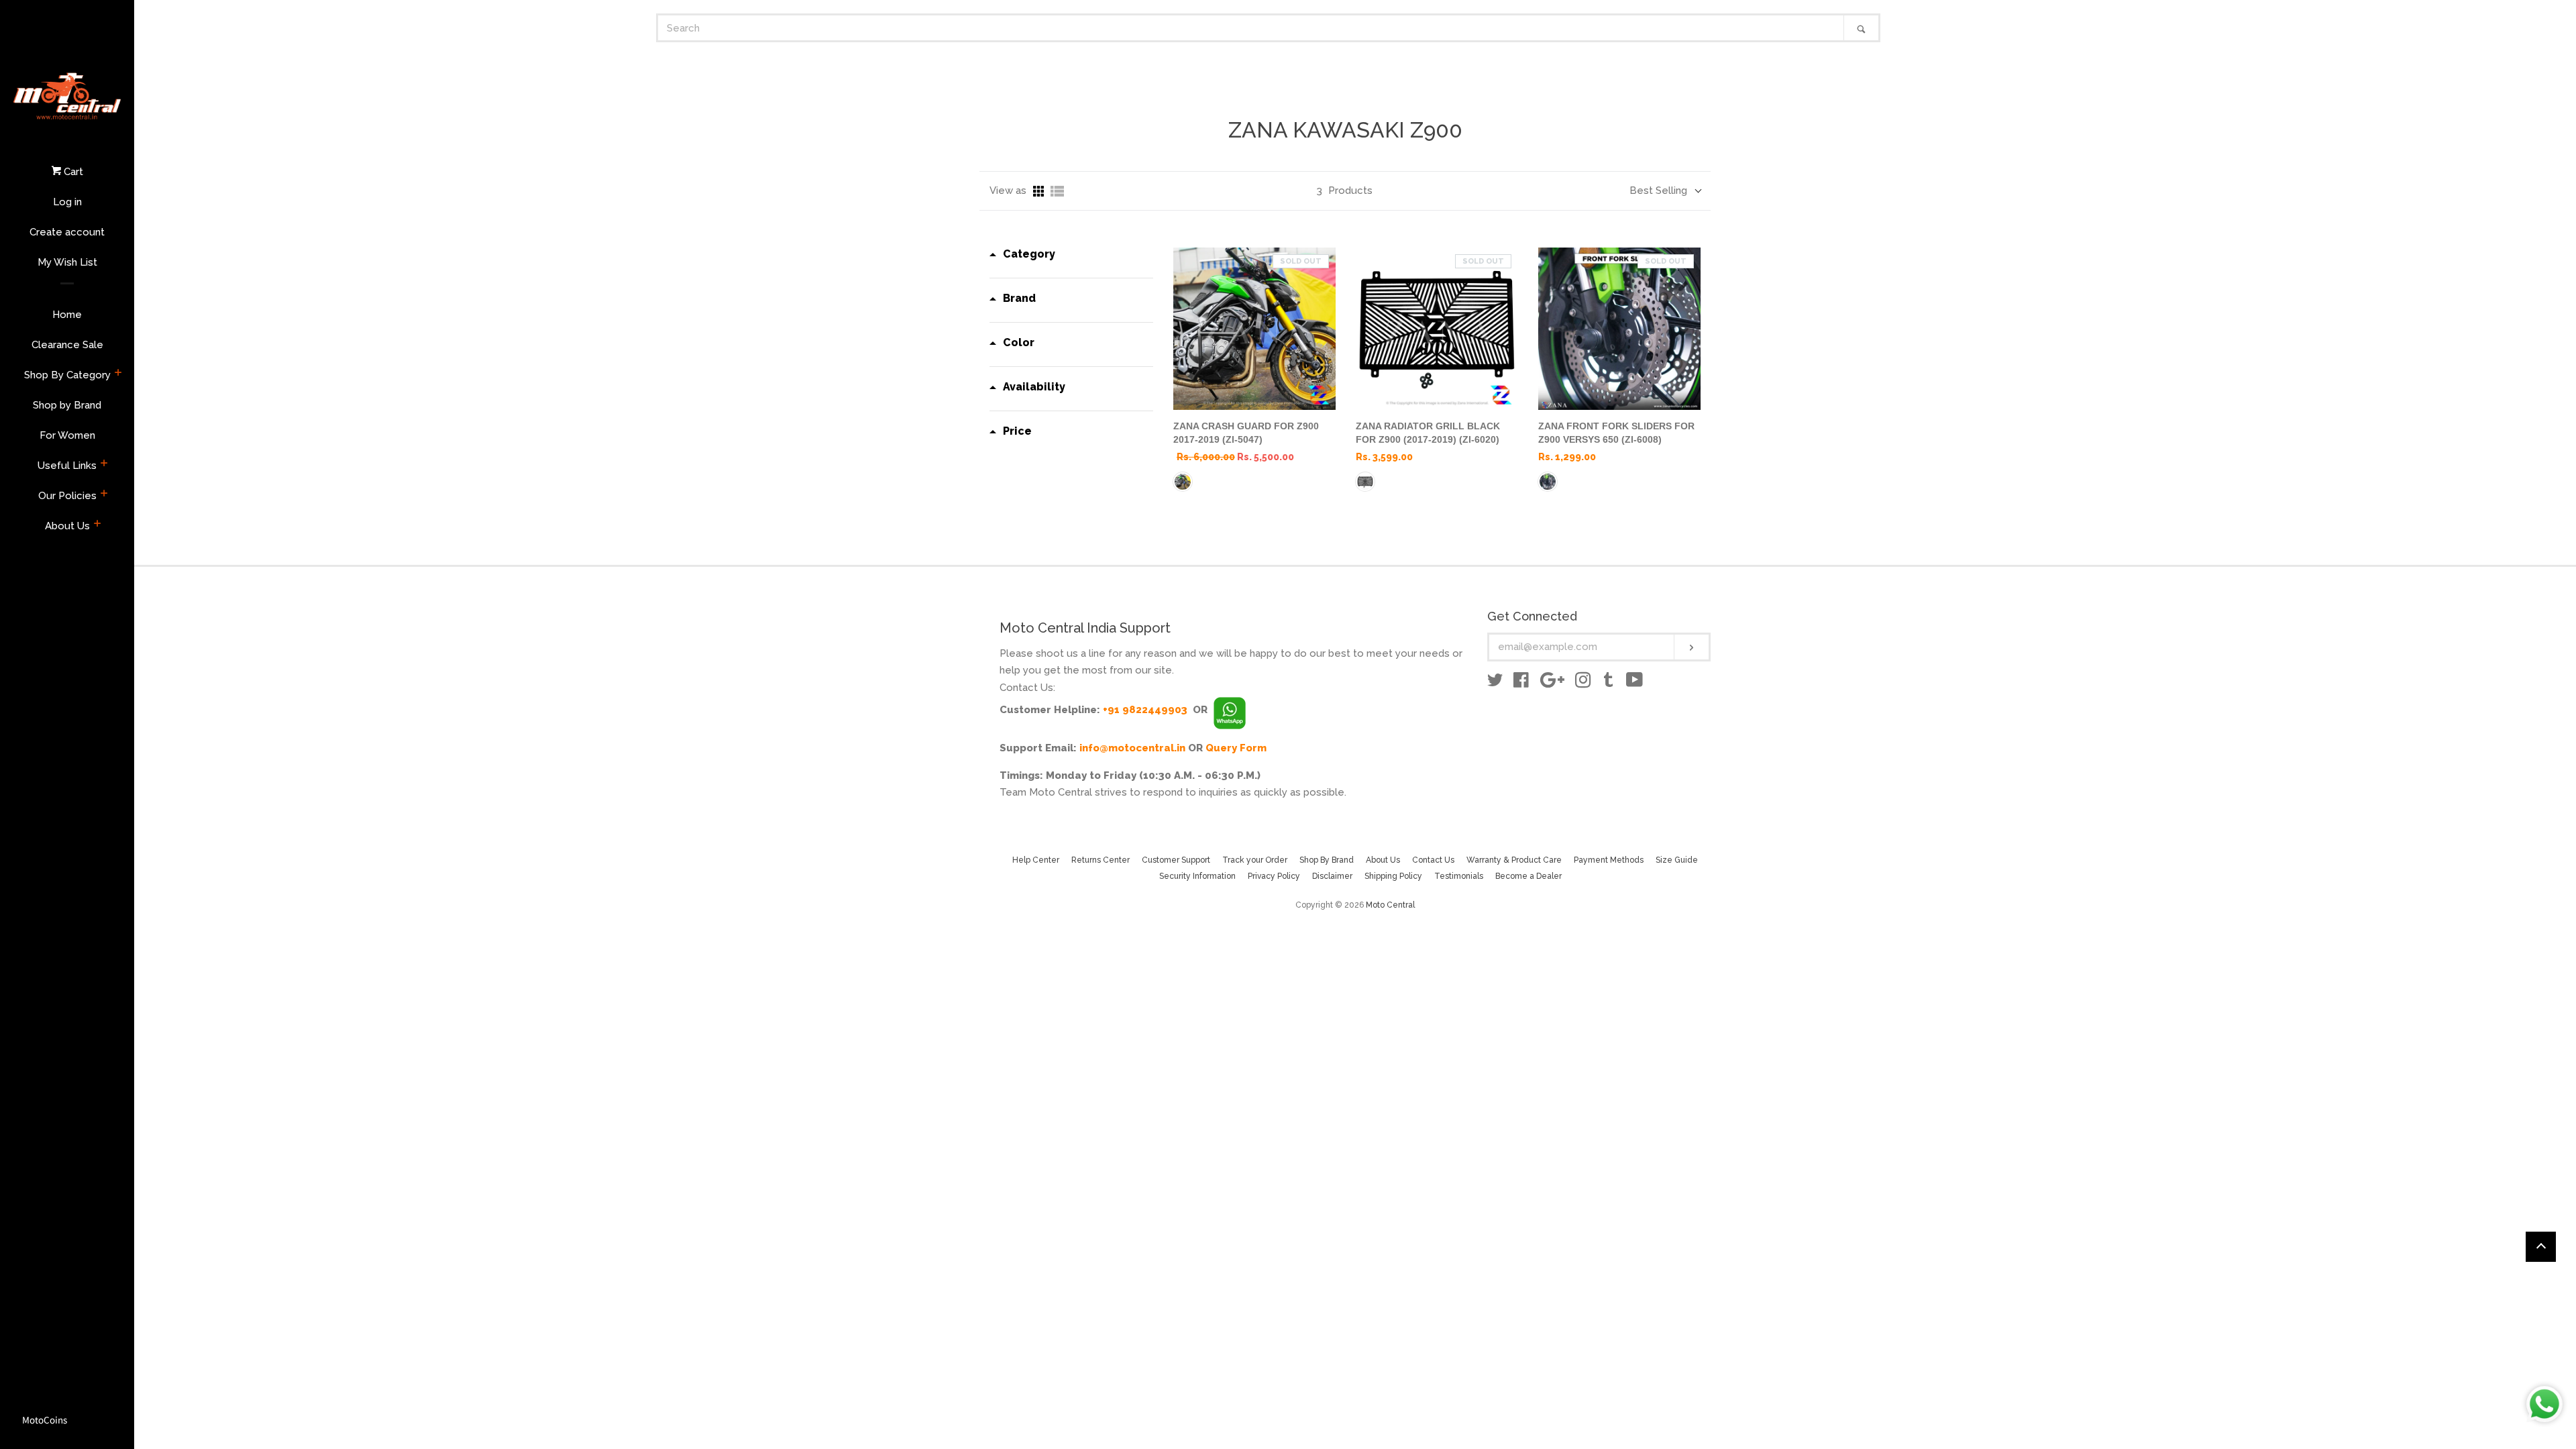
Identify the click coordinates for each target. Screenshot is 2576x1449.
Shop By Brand (1327, 860)
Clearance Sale (67, 345)
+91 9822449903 (1145, 710)
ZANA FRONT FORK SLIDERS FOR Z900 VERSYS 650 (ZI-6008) (1616, 433)
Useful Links (67, 466)
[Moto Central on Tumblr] (1609, 683)
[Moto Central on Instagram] (1583, 683)
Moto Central (1390, 905)
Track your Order (1255, 860)
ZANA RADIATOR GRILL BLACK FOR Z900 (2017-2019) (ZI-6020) (1428, 433)
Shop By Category (67, 375)
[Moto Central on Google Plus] (1552, 683)
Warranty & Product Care (1514, 860)
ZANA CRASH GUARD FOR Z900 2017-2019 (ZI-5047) (1246, 433)
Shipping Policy (1393, 876)
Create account (67, 232)
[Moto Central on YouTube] (1634, 683)
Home (67, 315)
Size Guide (1677, 860)
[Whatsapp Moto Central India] (1230, 710)
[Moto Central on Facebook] (1521, 683)
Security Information (1197, 876)
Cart (72, 172)
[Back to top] (2541, 1247)
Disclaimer (1332, 876)
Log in (67, 202)
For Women (67, 435)
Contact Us (1433, 860)
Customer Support (1176, 860)
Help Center (1036, 860)
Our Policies (67, 496)
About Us (67, 526)
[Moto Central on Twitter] (1495, 683)
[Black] (1183, 482)
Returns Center (1101, 860)
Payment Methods (1609, 860)
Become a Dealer (1528, 876)
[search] (1251, 28)
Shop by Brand (67, 405)
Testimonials (1459, 876)
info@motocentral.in (1132, 748)
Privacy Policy (1274, 876)
